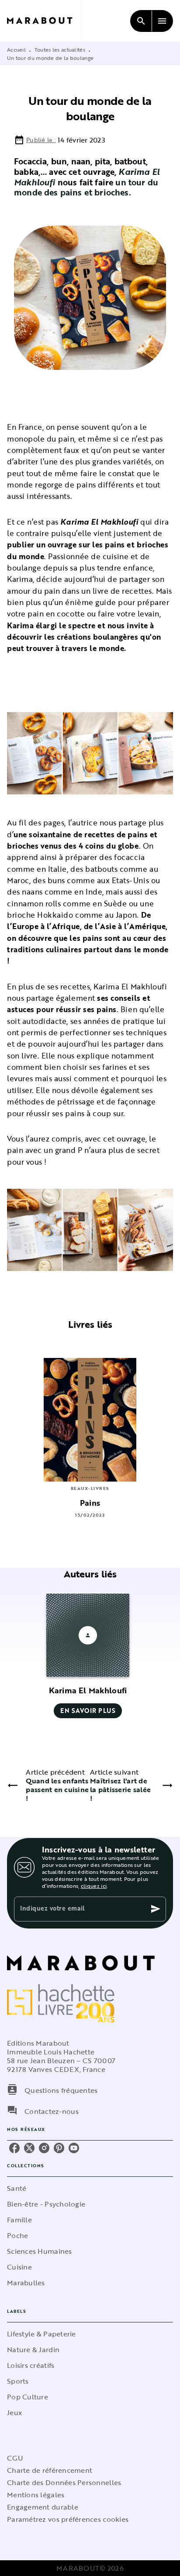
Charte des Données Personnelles (64, 2482)
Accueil (16, 49)
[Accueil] (44, 21)
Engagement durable (43, 2507)
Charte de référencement (50, 2470)
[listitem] (14, 2148)
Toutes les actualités (60, 49)
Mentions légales (36, 2495)
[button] (88, 1656)
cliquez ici (94, 1886)
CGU (15, 2458)
